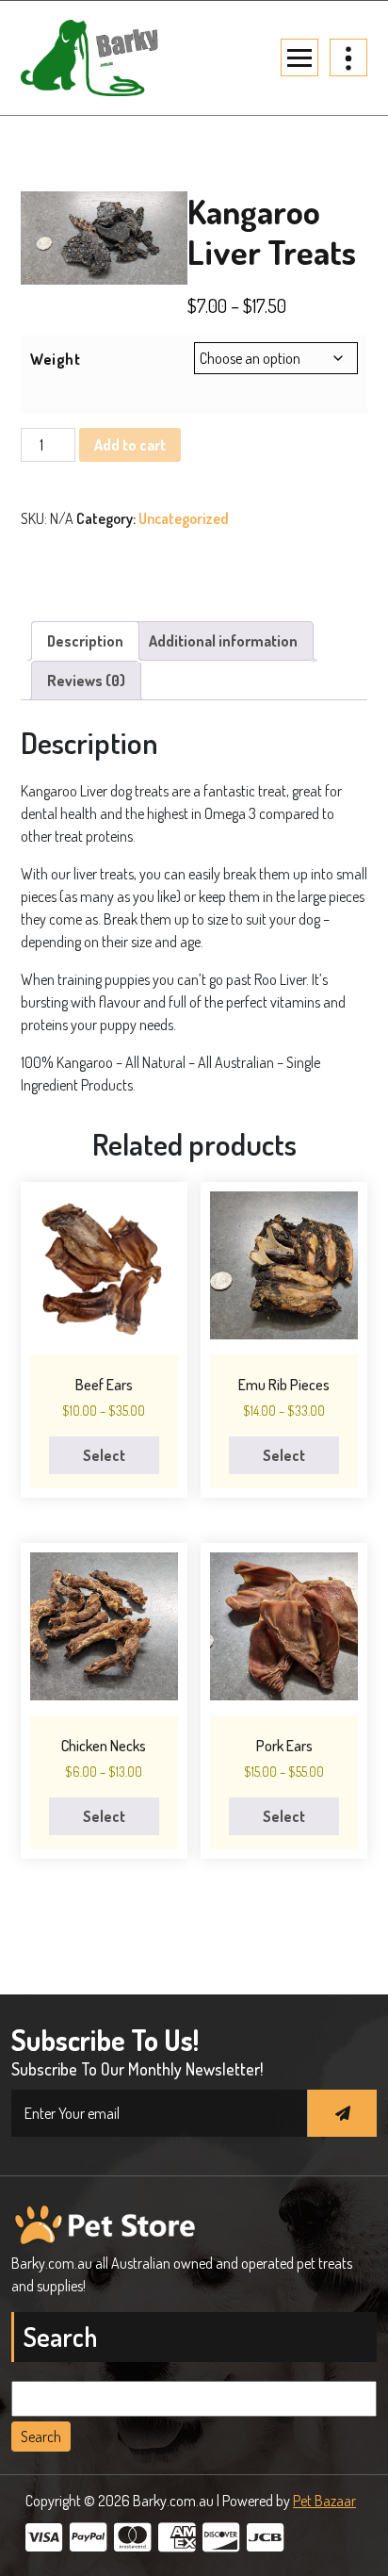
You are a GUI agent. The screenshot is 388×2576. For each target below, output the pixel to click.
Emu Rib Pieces (284, 1385)
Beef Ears (104, 1385)
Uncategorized (184, 518)
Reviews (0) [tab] (86, 681)
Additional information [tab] (223, 641)
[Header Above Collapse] (348, 57)
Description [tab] (85, 641)
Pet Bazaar (324, 2501)
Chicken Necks (104, 1746)
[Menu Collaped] (299, 57)
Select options (104, 1460)
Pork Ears (284, 1746)
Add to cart (130, 445)
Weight (55, 359)
